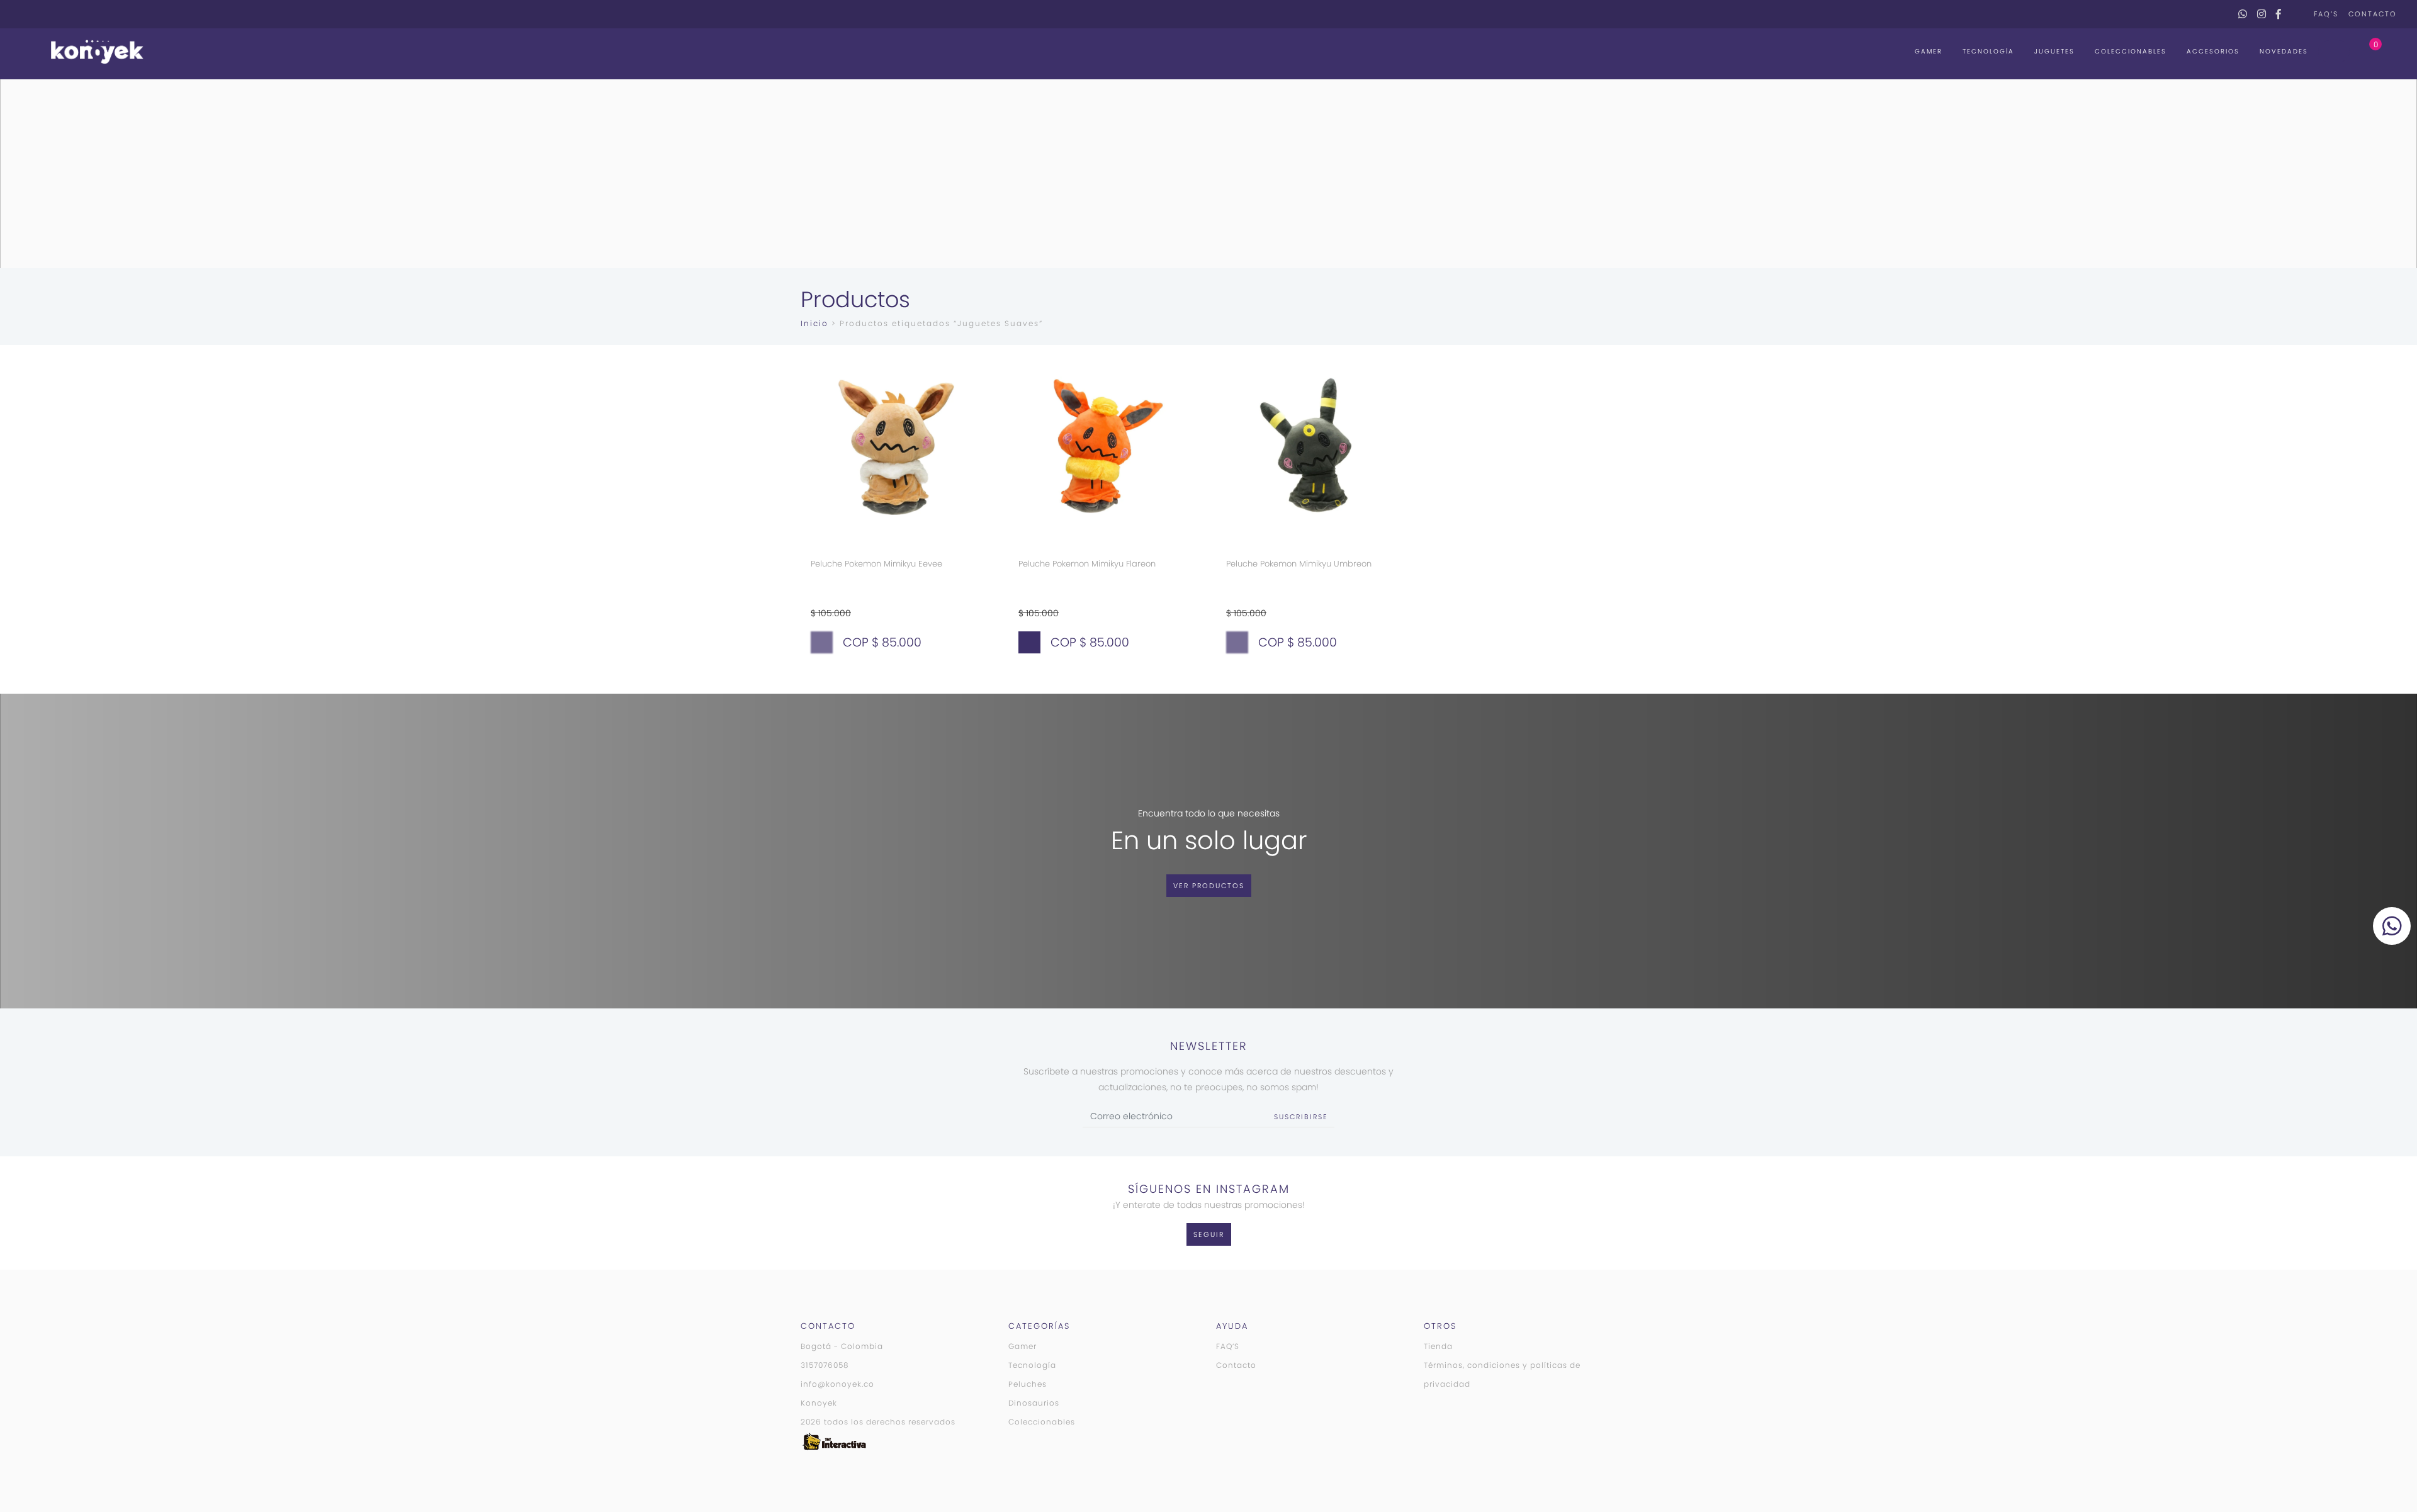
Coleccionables (2131, 51)
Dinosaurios (1034, 1403)
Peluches (1028, 1384)
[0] (2363, 51)
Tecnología (1988, 51)
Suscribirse (1301, 1117)
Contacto (2373, 14)
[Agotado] (822, 642)
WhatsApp (2243, 14)
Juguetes (2054, 51)
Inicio (814, 323)
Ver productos (1209, 886)
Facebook (2279, 14)
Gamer (1929, 51)
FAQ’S (2326, 14)
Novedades (2284, 51)
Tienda (1438, 1346)
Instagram (2262, 14)
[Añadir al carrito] (1029, 642)
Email (2295, 14)
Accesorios (2213, 51)
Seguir (1209, 1234)
